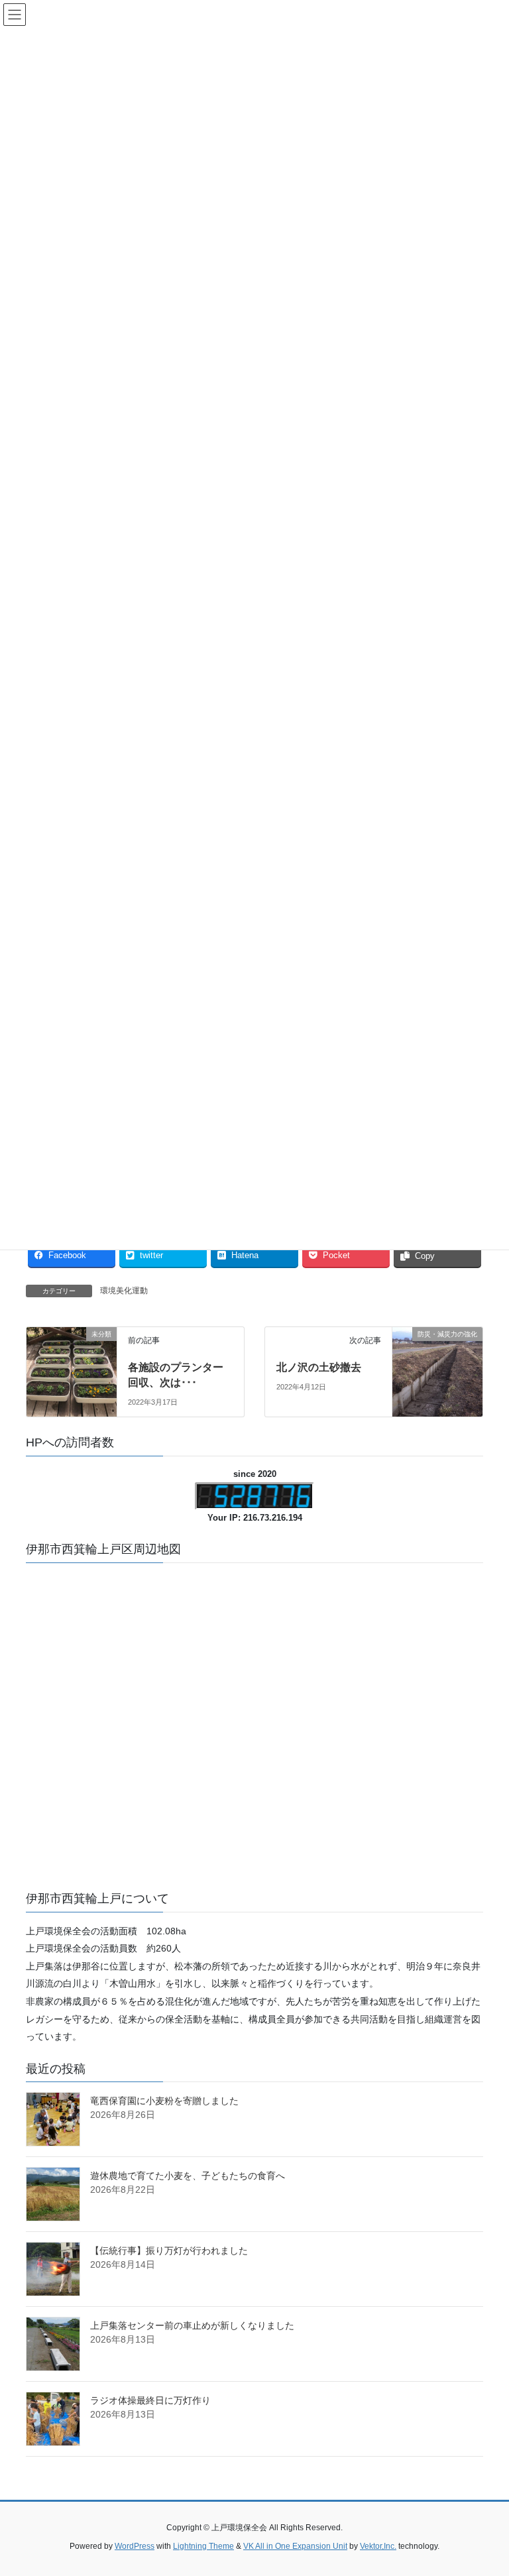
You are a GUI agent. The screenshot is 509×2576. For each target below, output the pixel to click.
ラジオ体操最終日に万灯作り (150, 2400)
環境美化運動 (124, 1291)
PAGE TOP (485, 2487)
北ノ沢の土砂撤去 (319, 1367)
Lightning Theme (203, 2546)
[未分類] (72, 1360)
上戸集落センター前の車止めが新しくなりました (192, 2325)
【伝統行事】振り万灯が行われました (169, 2251)
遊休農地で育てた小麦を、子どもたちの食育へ (188, 2176)
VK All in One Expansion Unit (295, 2546)
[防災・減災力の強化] (437, 1360)
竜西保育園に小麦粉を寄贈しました (164, 2101)
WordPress (135, 2546)
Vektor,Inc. (378, 2546)
